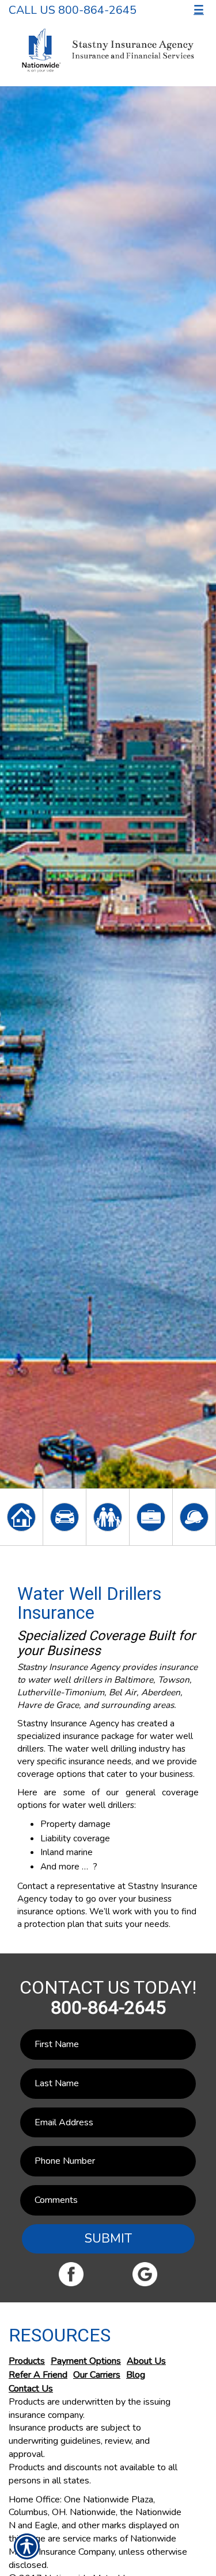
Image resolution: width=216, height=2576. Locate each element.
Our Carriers (97, 2375)
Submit (108, 2239)
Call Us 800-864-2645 (73, 10)
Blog (136, 2375)
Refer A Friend (38, 2375)
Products (27, 2361)
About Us (146, 2361)
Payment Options (86, 2361)
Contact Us (31, 2389)
